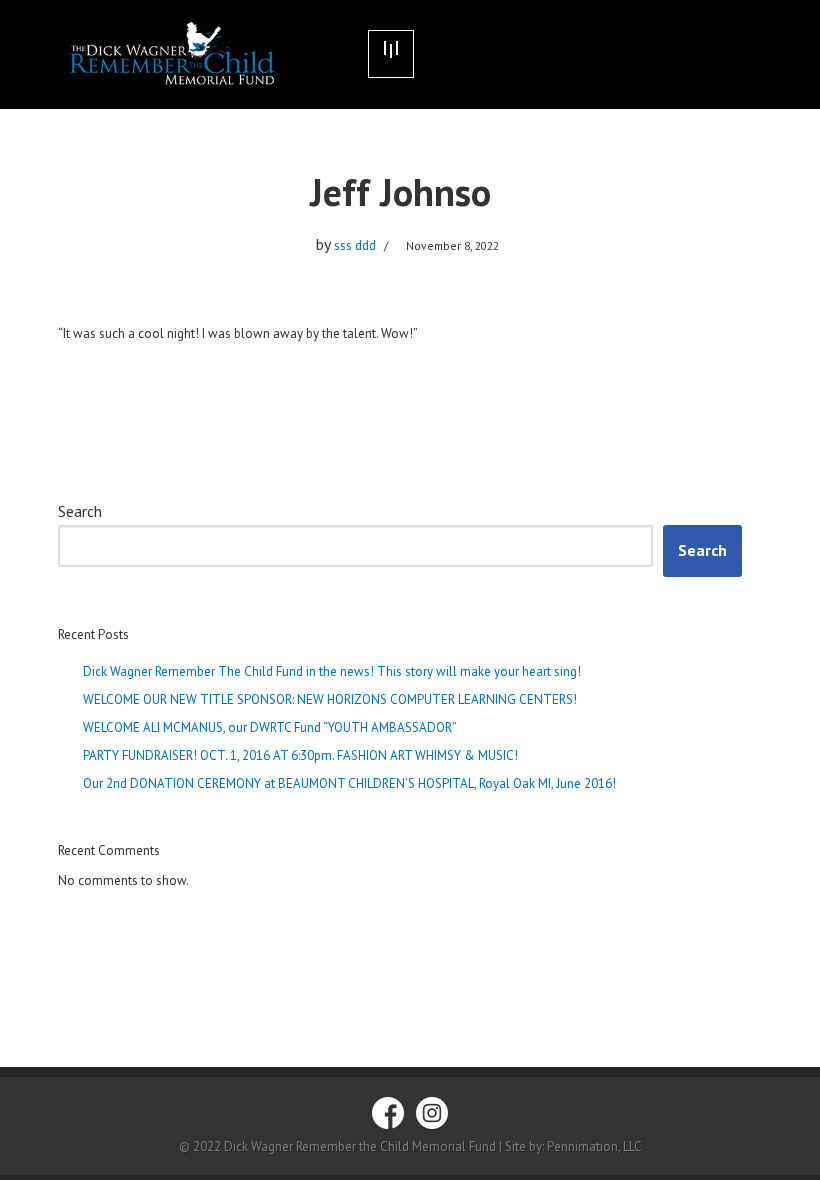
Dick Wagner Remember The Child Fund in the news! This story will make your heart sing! (332, 671)
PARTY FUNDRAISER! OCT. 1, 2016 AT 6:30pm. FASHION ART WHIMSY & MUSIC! (300, 755)
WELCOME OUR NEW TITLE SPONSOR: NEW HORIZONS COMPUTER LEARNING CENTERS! (330, 699)
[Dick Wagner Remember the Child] (198, 54)
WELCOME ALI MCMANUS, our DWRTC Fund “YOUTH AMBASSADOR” (270, 727)
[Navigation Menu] (391, 54)
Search (80, 511)
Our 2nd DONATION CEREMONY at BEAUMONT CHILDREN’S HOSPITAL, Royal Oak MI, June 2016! (349, 783)
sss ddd (355, 245)
